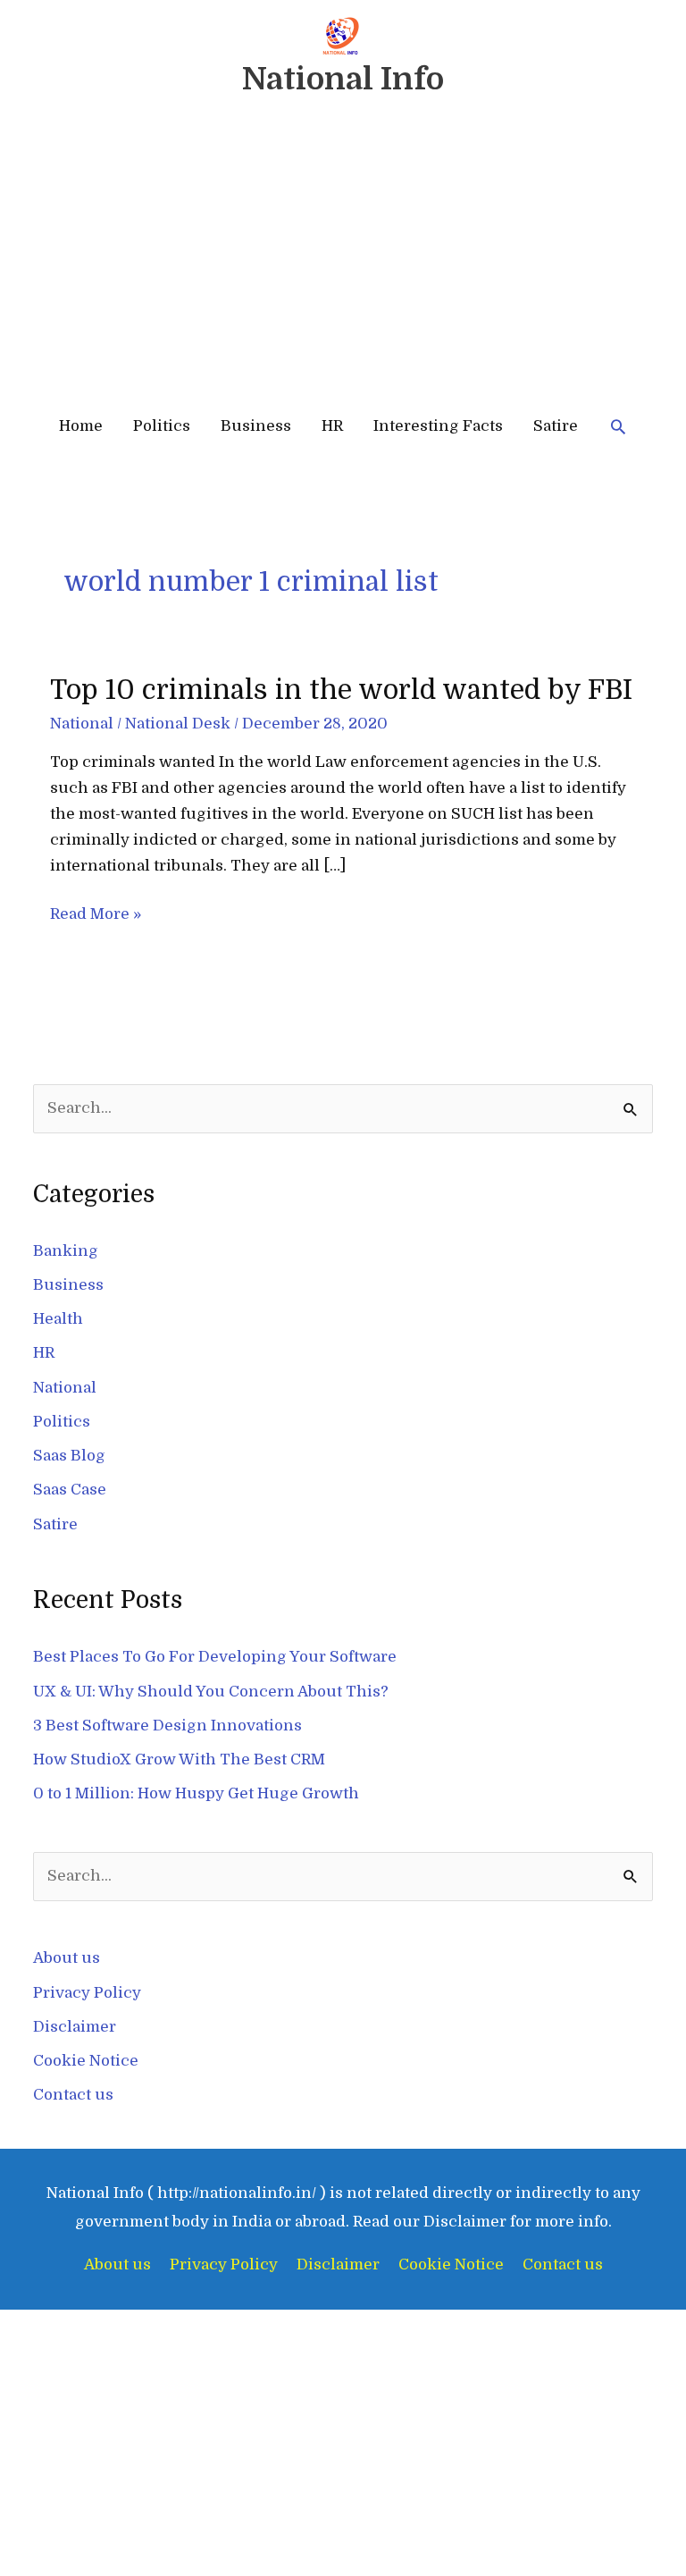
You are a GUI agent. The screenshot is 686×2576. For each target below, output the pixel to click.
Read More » (96, 912)
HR (332, 426)
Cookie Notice (86, 2061)
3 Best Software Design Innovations (167, 1726)
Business (256, 426)
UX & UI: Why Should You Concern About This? (211, 1692)
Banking (66, 1251)
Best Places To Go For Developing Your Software (215, 1657)
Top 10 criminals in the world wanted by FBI (341, 690)
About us (67, 1958)
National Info (343, 79)
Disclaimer (75, 2027)
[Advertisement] (343, 262)
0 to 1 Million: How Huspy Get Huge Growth (196, 1793)
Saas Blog (69, 1456)
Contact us (73, 2095)
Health (58, 1319)
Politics (162, 426)
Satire (556, 426)
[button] (618, 426)
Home (81, 426)
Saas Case (70, 1490)
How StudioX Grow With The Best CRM (179, 1759)
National (82, 724)
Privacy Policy (87, 1993)
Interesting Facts (438, 426)
